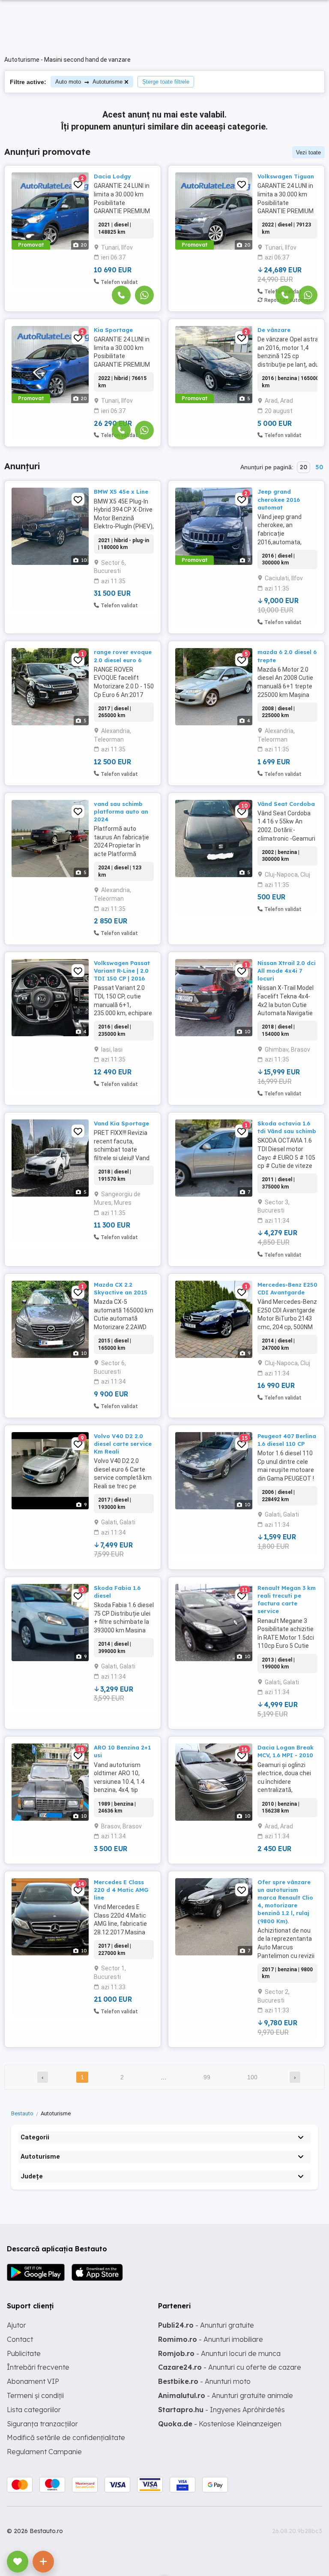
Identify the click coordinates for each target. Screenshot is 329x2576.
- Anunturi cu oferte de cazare (230, 2367)
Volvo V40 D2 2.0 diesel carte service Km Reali (123, 1444)
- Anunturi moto (204, 2381)
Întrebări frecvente (38, 2367)
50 (319, 467)
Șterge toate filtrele (166, 82)
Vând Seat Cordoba (286, 804)
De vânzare (274, 330)
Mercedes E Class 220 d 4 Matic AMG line (121, 1890)
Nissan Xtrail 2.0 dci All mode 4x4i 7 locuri (287, 971)
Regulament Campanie (44, 2452)
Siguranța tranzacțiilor (42, 2424)
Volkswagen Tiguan (286, 176)
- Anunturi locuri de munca (219, 2353)
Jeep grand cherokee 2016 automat (279, 499)
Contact (20, 2339)
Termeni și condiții (35, 2395)
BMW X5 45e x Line (121, 492)
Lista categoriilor (34, 2410)
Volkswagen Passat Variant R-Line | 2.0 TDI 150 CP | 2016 (122, 971)
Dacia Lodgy (112, 176)
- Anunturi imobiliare (211, 2339)
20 (304, 467)
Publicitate (24, 2353)
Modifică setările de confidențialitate (66, 2437)
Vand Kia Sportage (121, 1123)
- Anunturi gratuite (206, 2325)
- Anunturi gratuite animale (226, 2395)
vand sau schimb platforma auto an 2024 (121, 811)
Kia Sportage (113, 330)
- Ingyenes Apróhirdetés (221, 2410)
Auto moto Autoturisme (89, 82)
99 (207, 2077)
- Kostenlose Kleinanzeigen (220, 2424)
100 (252, 2077)
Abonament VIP (33, 2381)
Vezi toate (308, 152)
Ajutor (16, 2325)
